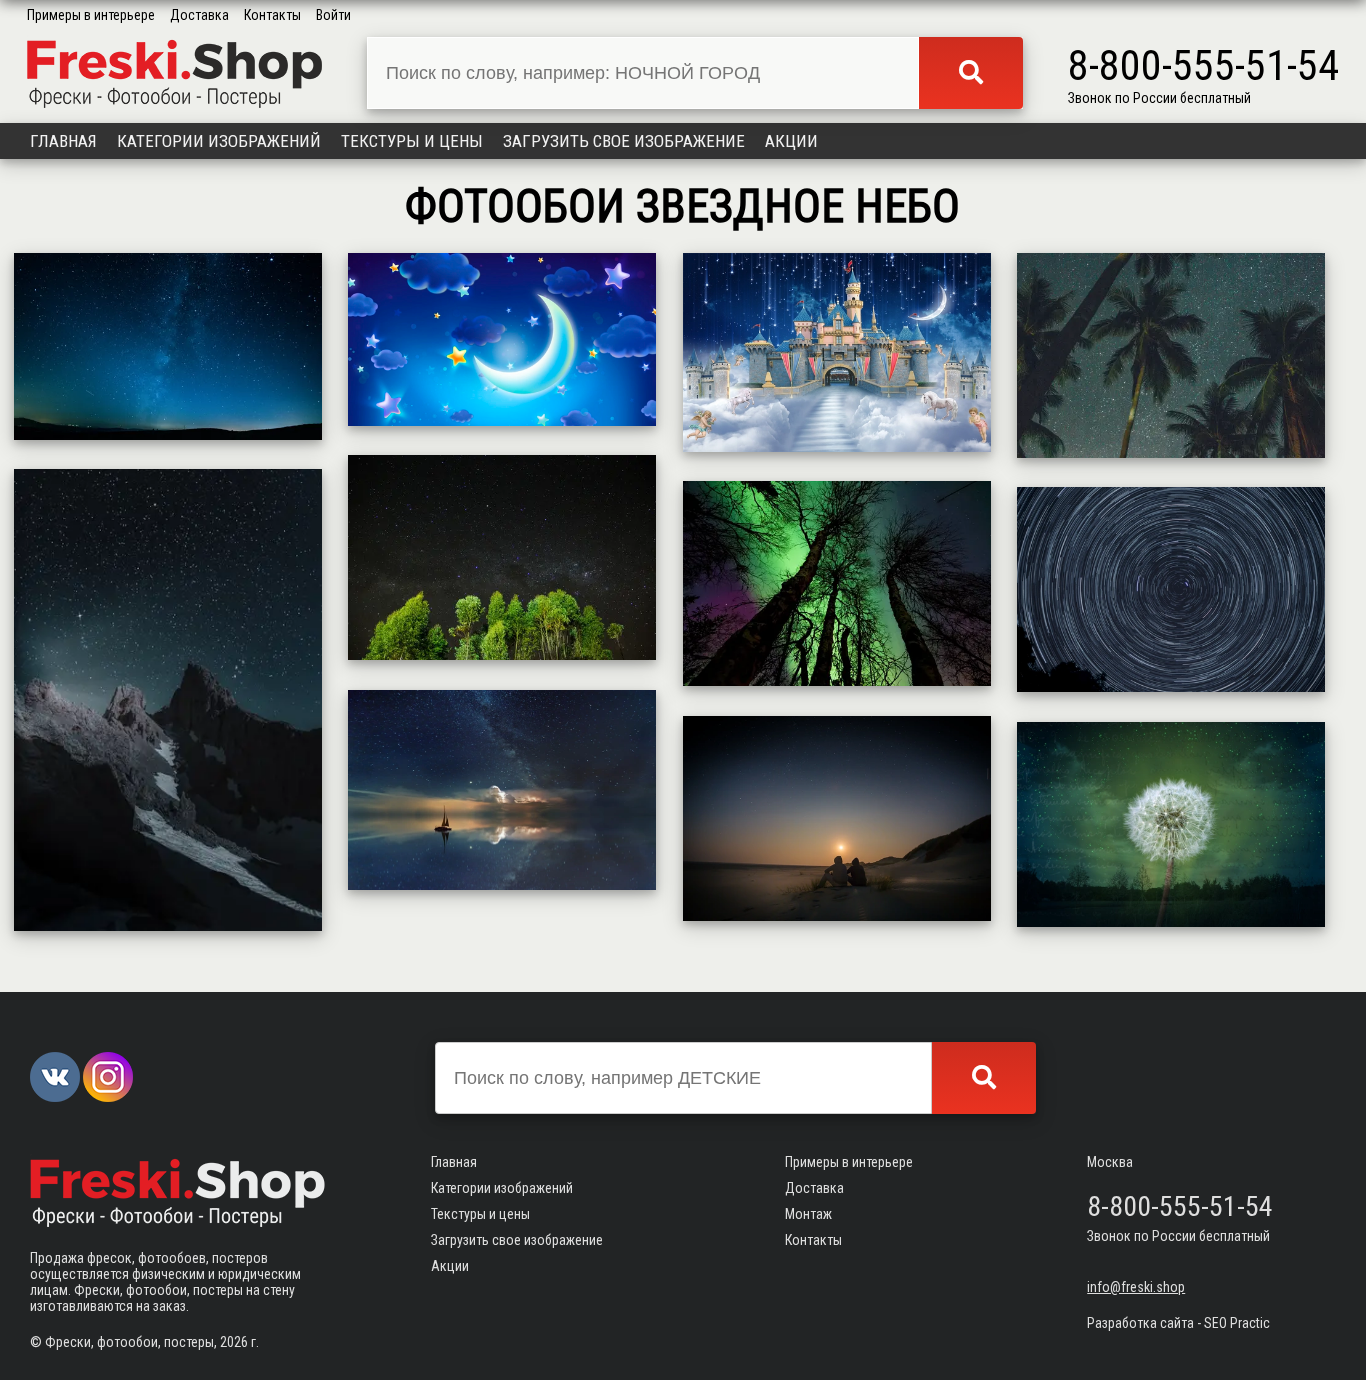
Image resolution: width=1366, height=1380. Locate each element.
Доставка (199, 15)
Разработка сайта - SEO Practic (1178, 1323)
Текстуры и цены (412, 141)
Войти (333, 15)
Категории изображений (219, 141)
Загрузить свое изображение (624, 141)
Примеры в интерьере (91, 15)
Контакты (272, 15)
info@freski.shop (1136, 1287)
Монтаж (808, 1214)
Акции (791, 141)
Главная (63, 141)
